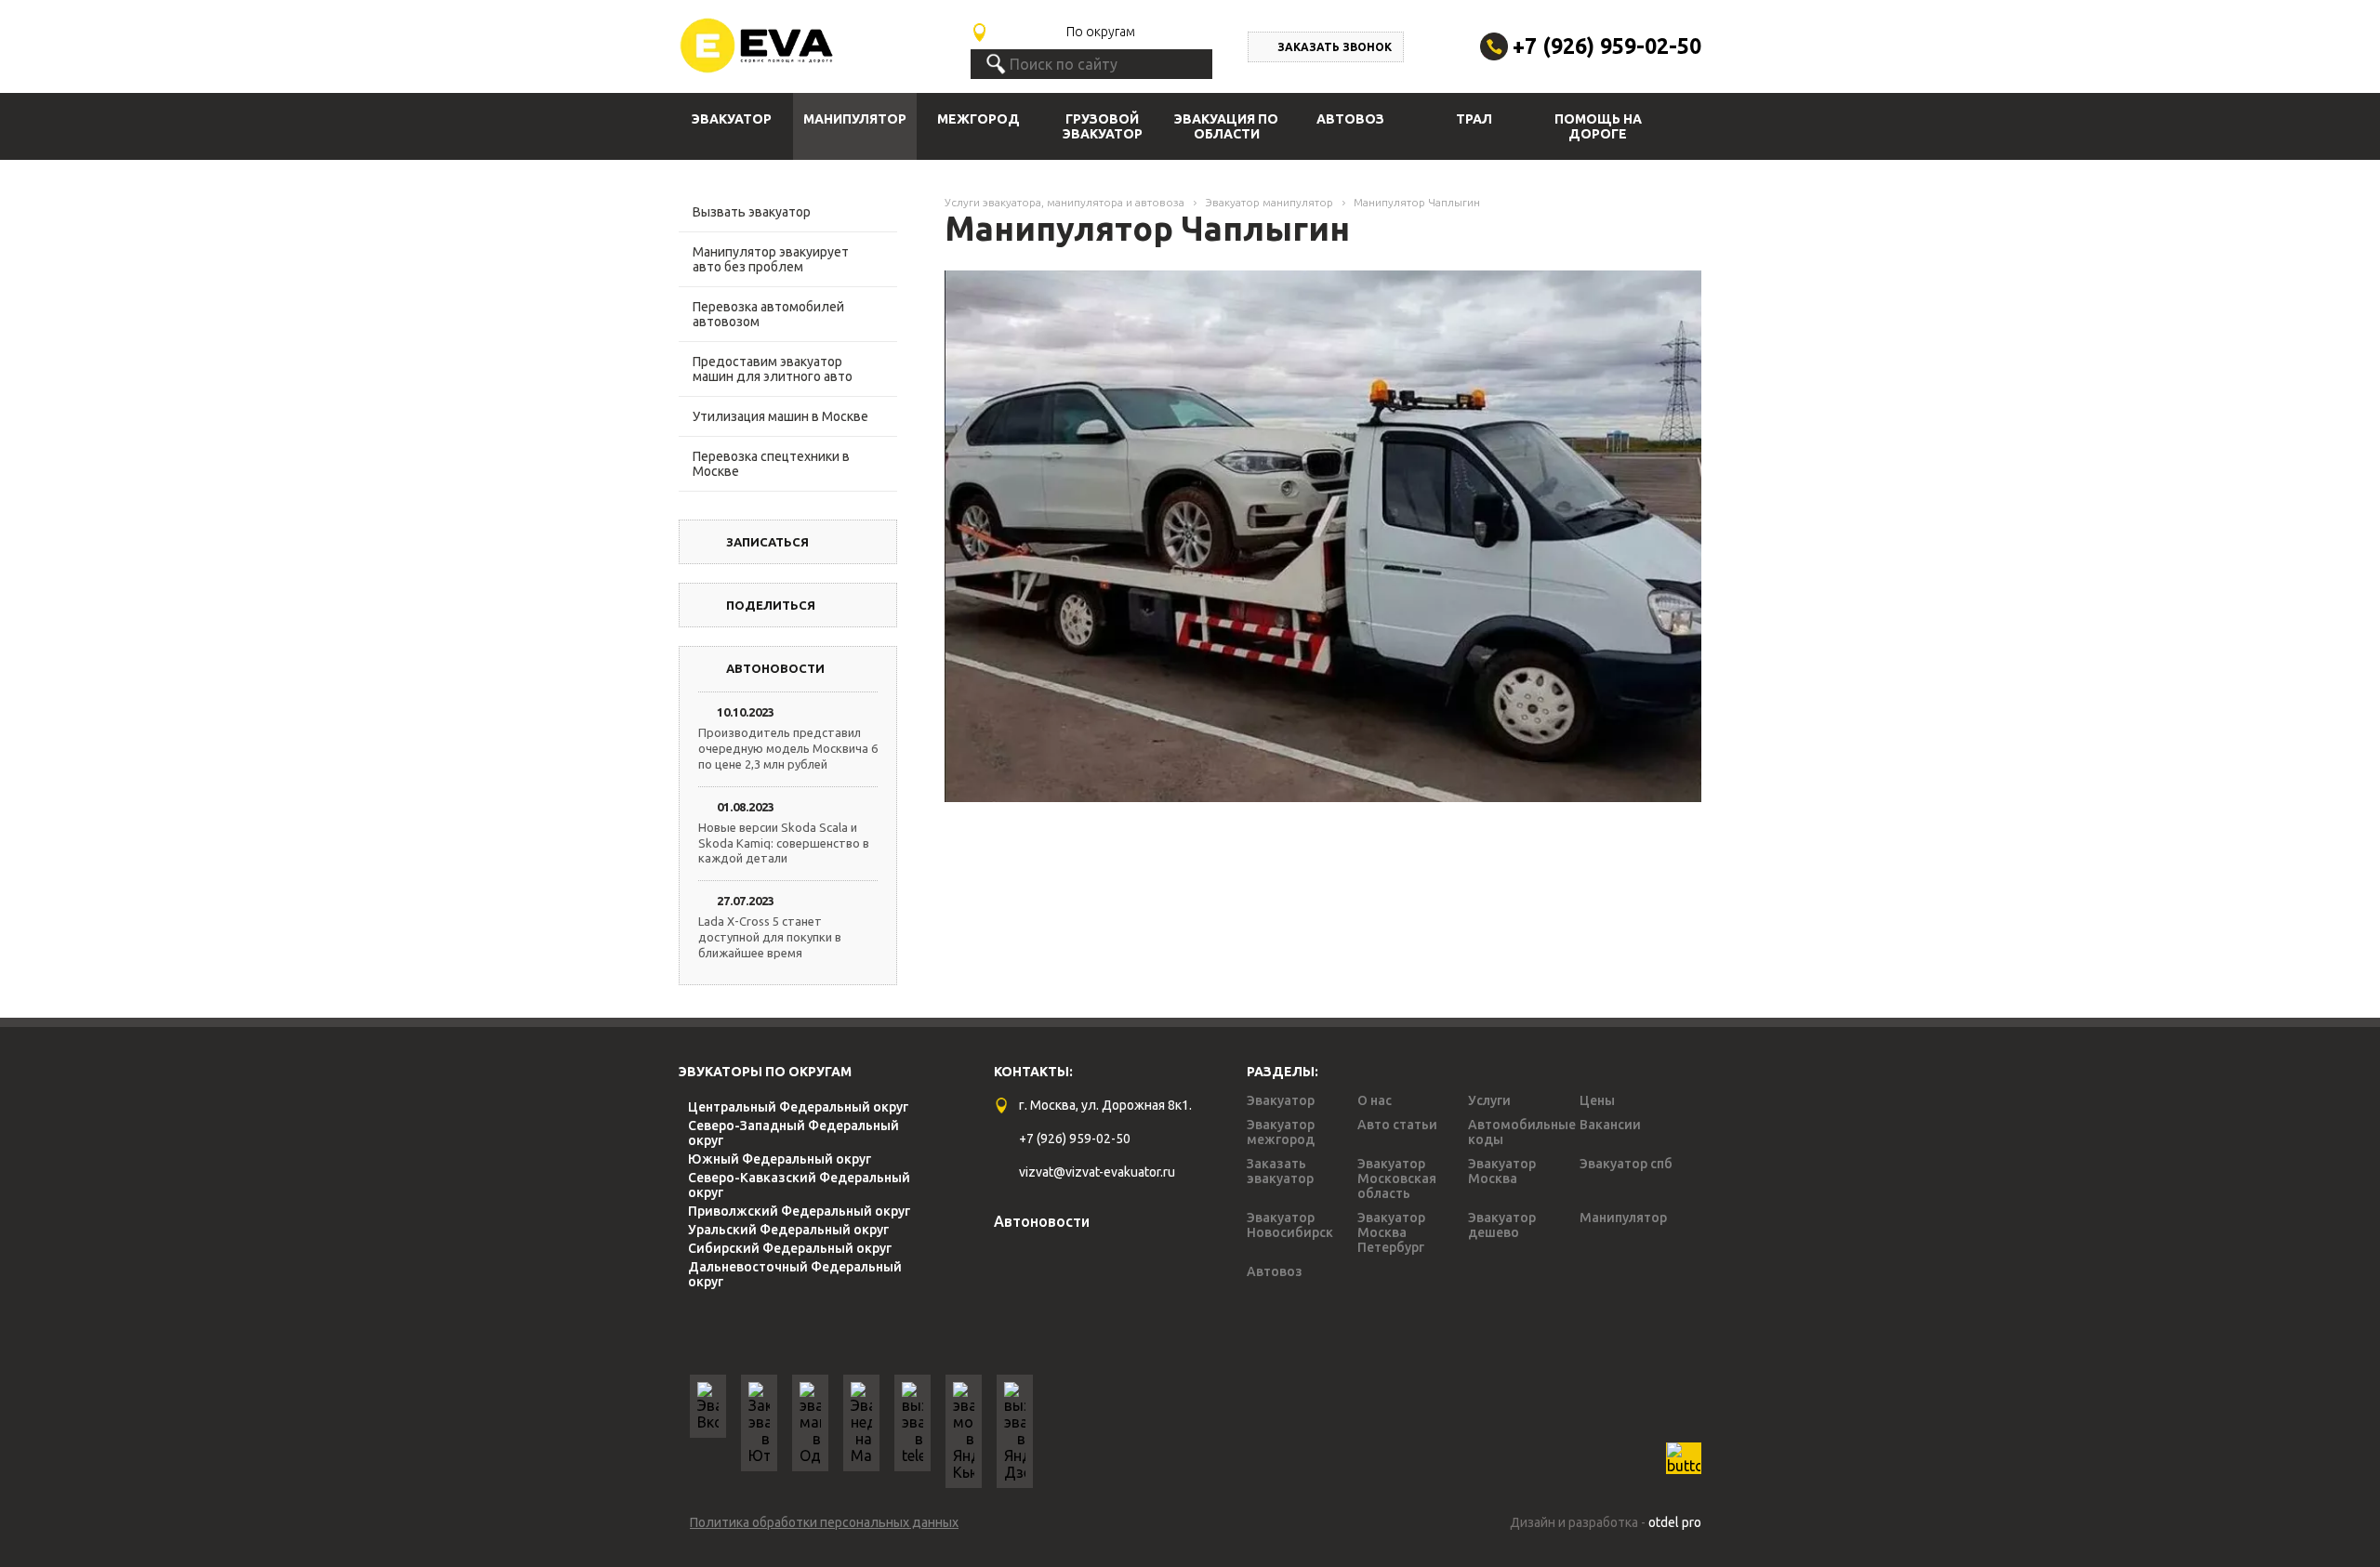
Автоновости (1042, 1221)
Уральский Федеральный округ (788, 1230)
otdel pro (1675, 1522)
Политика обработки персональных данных (824, 1522)
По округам (1101, 32)
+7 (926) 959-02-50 (1607, 46)
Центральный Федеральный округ (798, 1107)
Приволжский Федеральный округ (799, 1211)
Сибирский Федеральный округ (790, 1248)
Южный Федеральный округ (780, 1159)
